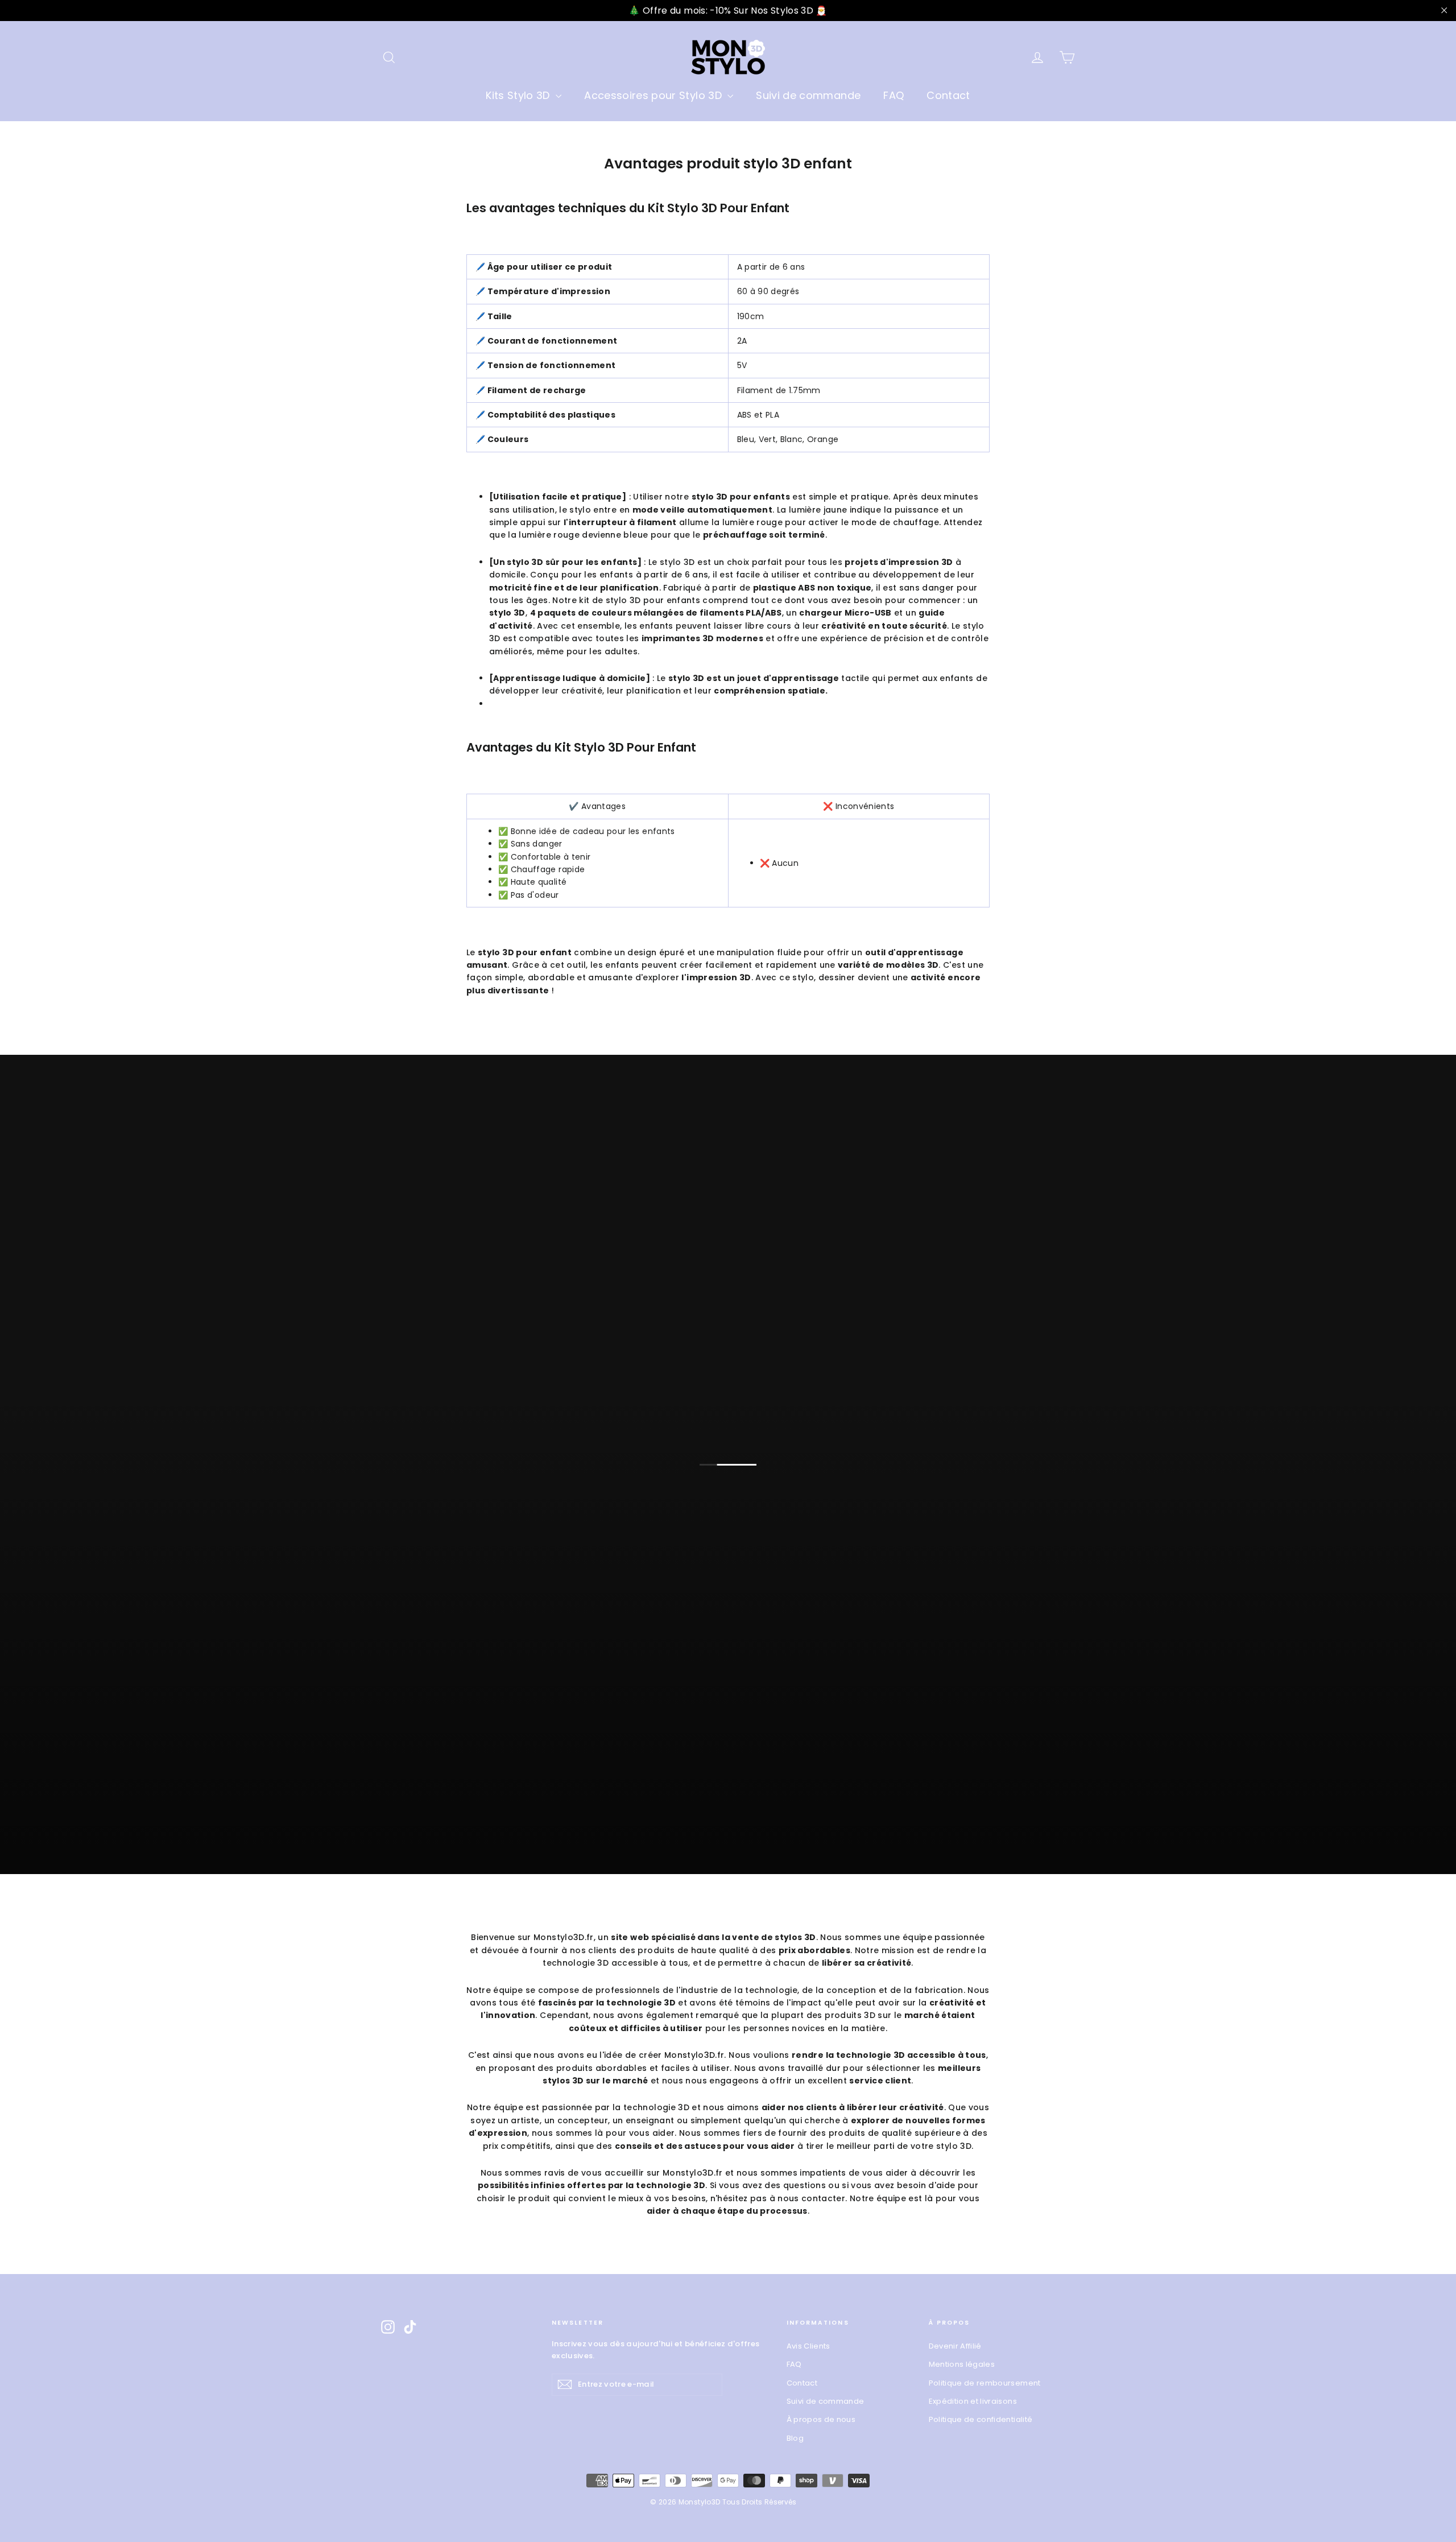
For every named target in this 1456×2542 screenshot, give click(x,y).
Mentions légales (962, 2364)
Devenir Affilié (955, 2346)
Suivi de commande (808, 95)
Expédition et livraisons (973, 2401)
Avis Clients (808, 2346)
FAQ (894, 95)
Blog (795, 2438)
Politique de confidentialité (981, 2419)
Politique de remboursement (985, 2383)
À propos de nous (821, 2419)
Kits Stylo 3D (519, 95)
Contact (948, 95)
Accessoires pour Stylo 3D (654, 95)
